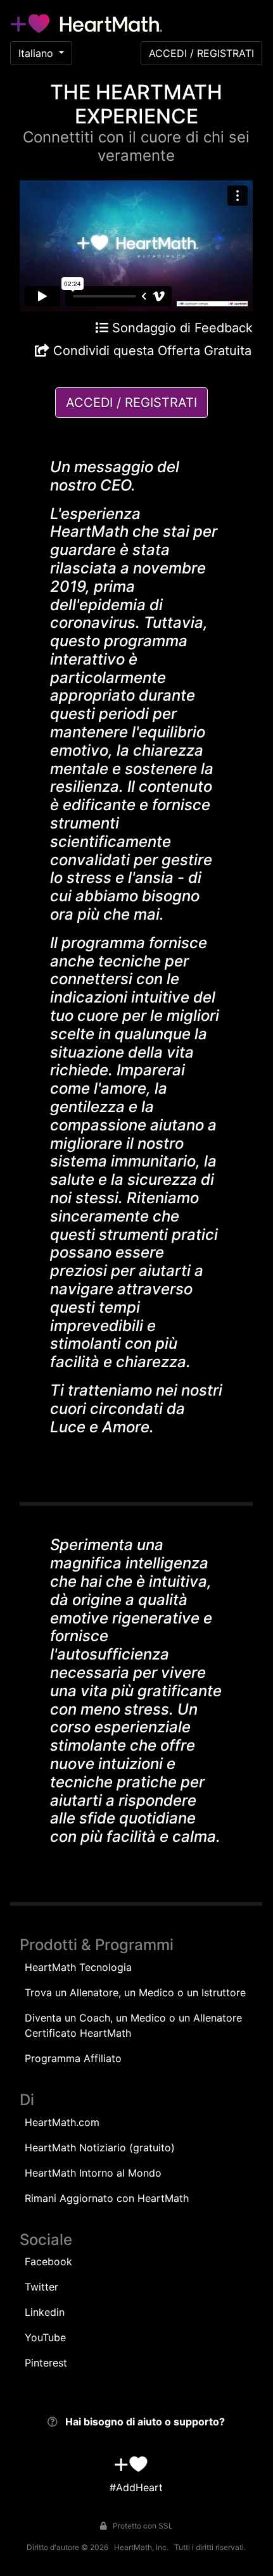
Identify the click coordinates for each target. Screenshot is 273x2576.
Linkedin (45, 2312)
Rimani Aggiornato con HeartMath (107, 2198)
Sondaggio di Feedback (181, 328)
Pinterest (46, 2363)
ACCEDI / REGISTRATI (201, 53)
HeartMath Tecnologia (78, 1967)
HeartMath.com (62, 2122)
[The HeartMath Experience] (86, 23)
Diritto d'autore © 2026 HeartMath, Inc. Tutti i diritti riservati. (136, 2547)
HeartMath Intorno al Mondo (93, 2173)
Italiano (36, 53)
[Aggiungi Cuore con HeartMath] (131, 2464)
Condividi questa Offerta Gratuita (150, 351)
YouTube (45, 2337)
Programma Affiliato (73, 2058)
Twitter (41, 2287)
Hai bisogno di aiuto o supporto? (145, 2422)
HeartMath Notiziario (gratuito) (100, 2148)
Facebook (48, 2261)
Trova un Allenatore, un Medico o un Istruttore (135, 1992)
